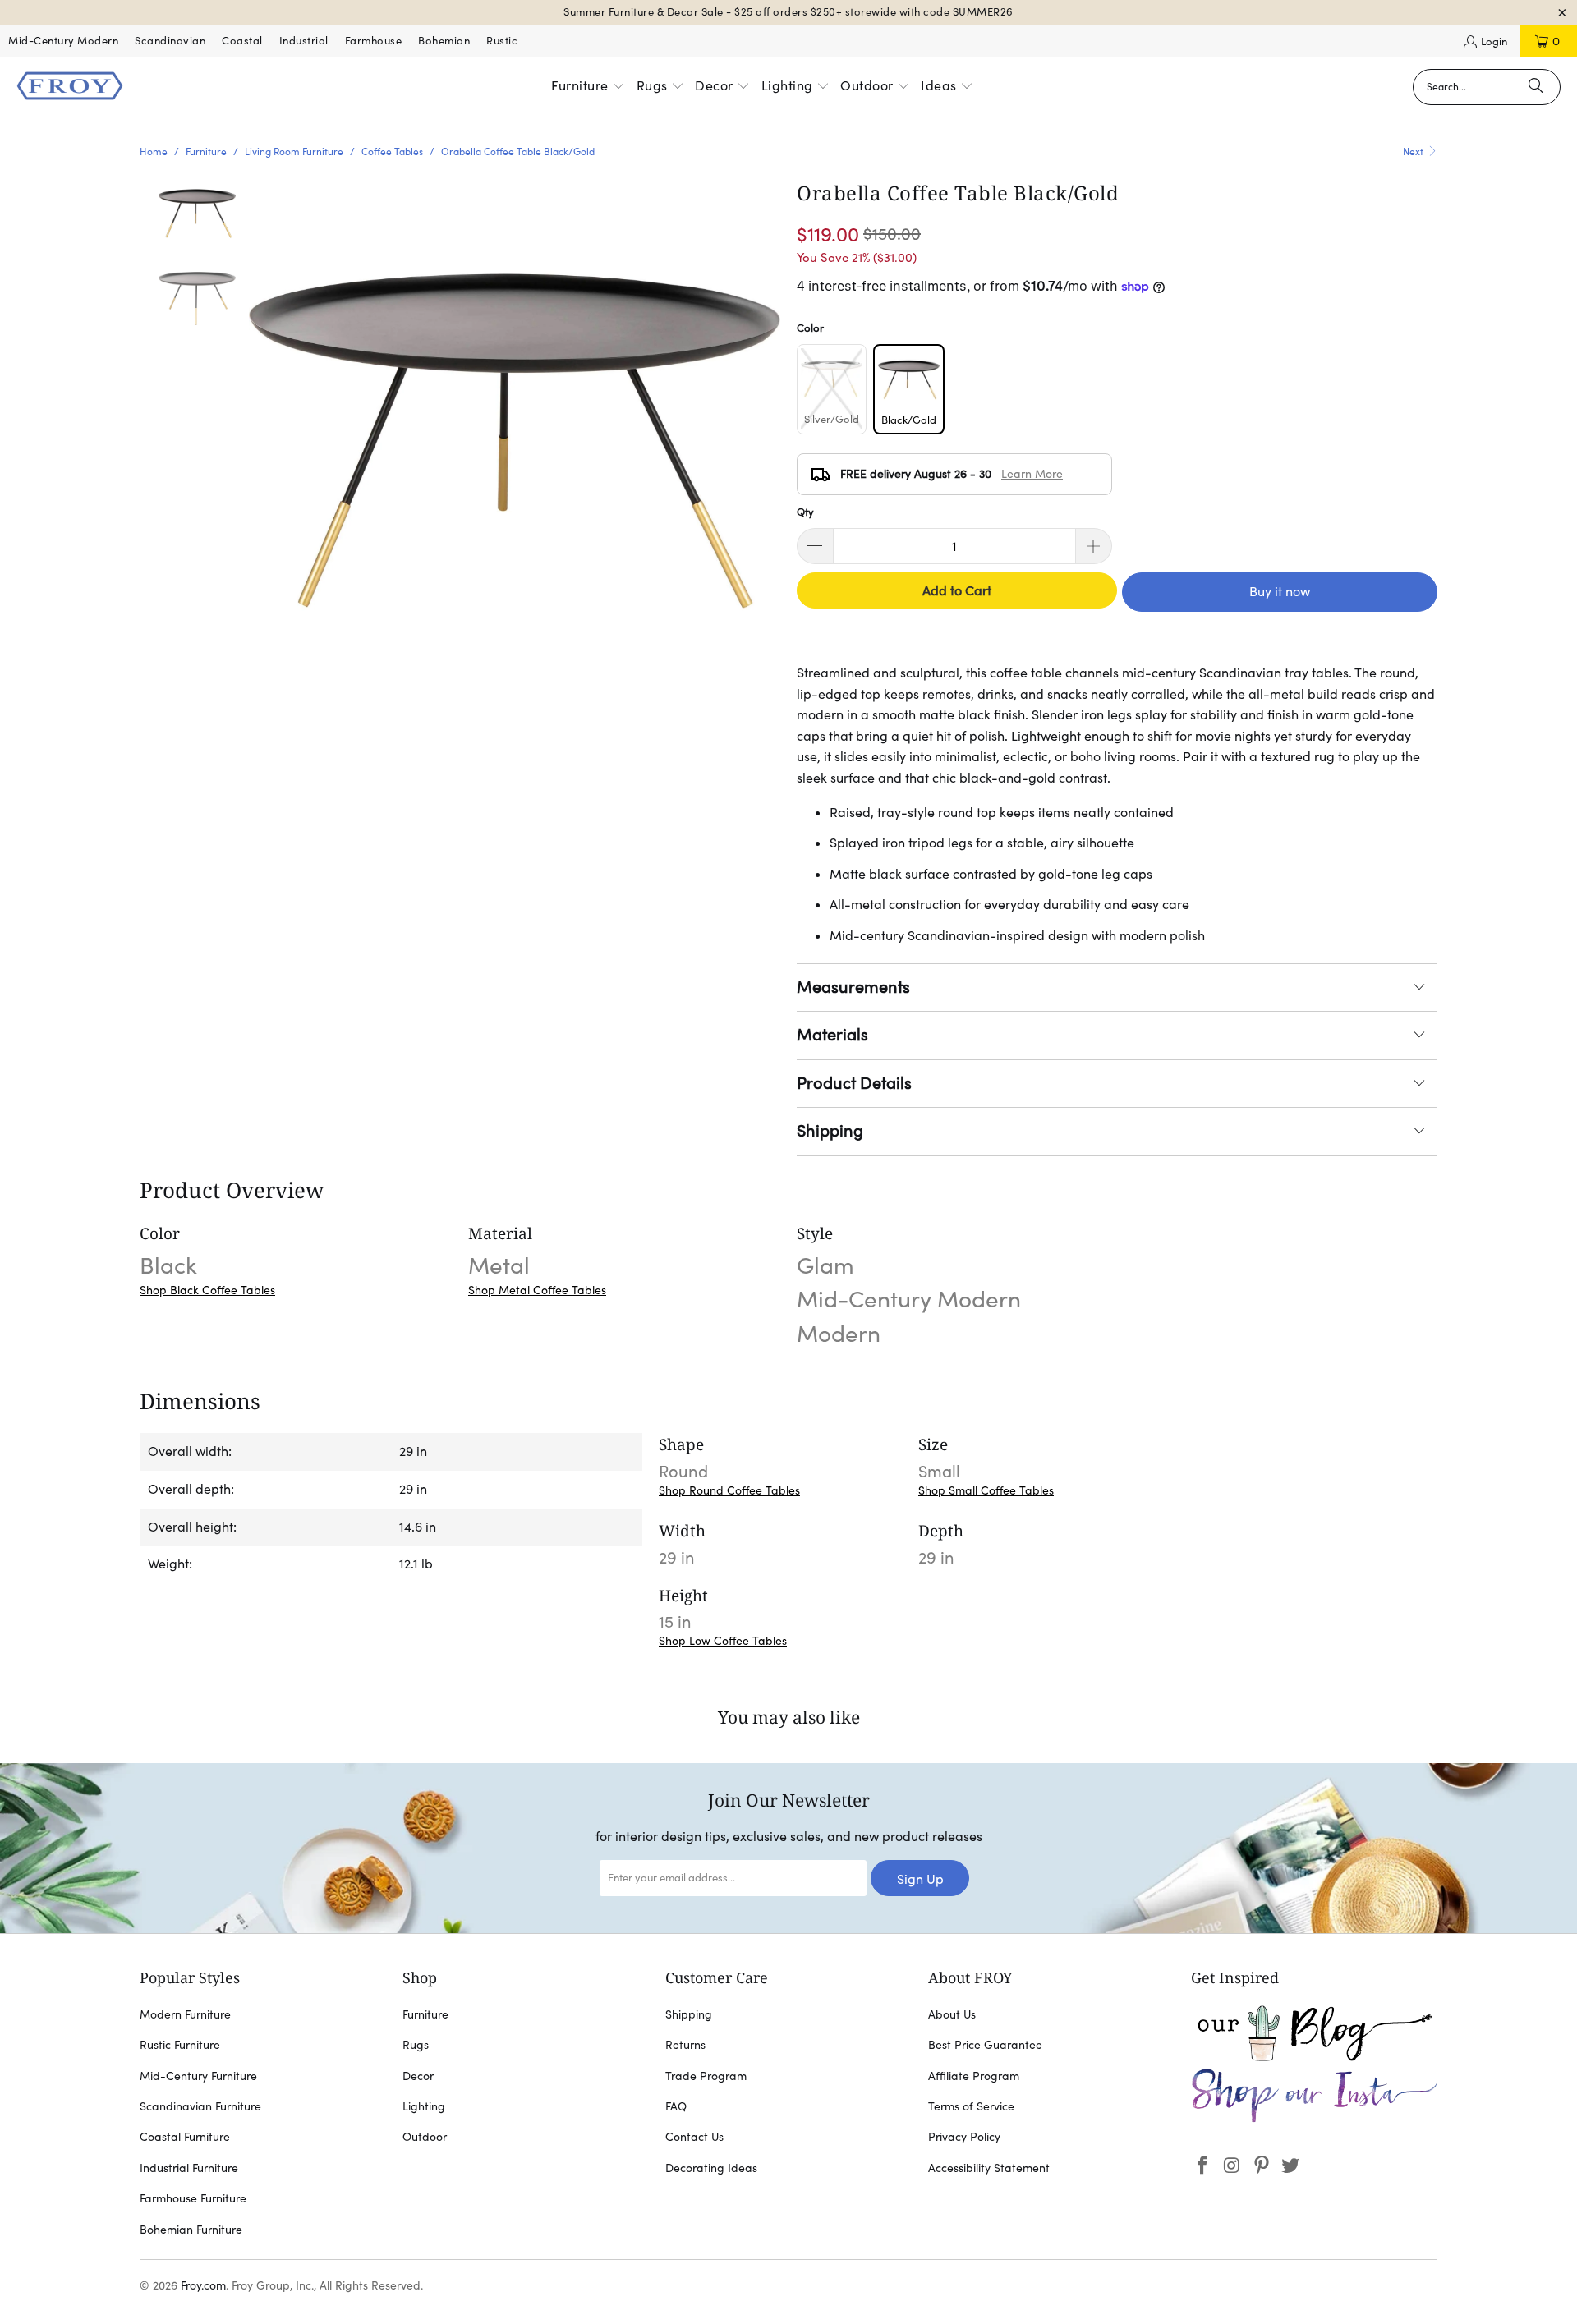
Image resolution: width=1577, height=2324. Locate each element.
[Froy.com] (70, 87)
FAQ (676, 2106)
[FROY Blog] (1314, 2057)
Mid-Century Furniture (198, 2076)
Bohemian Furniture (191, 2230)
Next (1414, 152)
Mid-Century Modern (63, 41)
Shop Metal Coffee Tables (537, 1290)
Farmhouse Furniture (193, 2198)
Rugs (416, 2045)
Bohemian (444, 41)
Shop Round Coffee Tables (729, 1490)
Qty (805, 512)
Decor (418, 2076)
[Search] (1536, 87)
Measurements (853, 987)
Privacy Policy (964, 2137)
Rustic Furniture (180, 2045)
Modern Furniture (185, 2014)
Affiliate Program (974, 2076)
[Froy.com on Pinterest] (1262, 2166)
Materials (832, 1035)
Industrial (304, 41)
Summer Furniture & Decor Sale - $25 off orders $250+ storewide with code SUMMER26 (788, 12)
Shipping (830, 1131)
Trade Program (706, 2076)
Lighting (424, 2106)
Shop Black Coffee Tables (207, 1290)
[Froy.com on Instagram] (1233, 2166)
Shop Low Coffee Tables (723, 1641)
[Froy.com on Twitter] (1291, 2166)
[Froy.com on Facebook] (1203, 2166)
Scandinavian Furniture (200, 2106)
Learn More (1032, 474)
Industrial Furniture (189, 2168)
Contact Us (694, 2137)
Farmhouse (374, 41)
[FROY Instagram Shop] (1314, 2120)
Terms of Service (971, 2106)
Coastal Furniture (185, 2137)
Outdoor (425, 2137)
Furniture (425, 2014)
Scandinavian (170, 41)
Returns (685, 2045)
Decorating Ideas (711, 2168)
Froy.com (203, 2285)
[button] (588, 87)
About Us (952, 2014)
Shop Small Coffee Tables (986, 1490)
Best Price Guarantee (985, 2045)
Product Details (854, 1083)
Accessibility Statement (989, 2168)
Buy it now (1280, 591)
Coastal (242, 41)
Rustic (502, 41)
